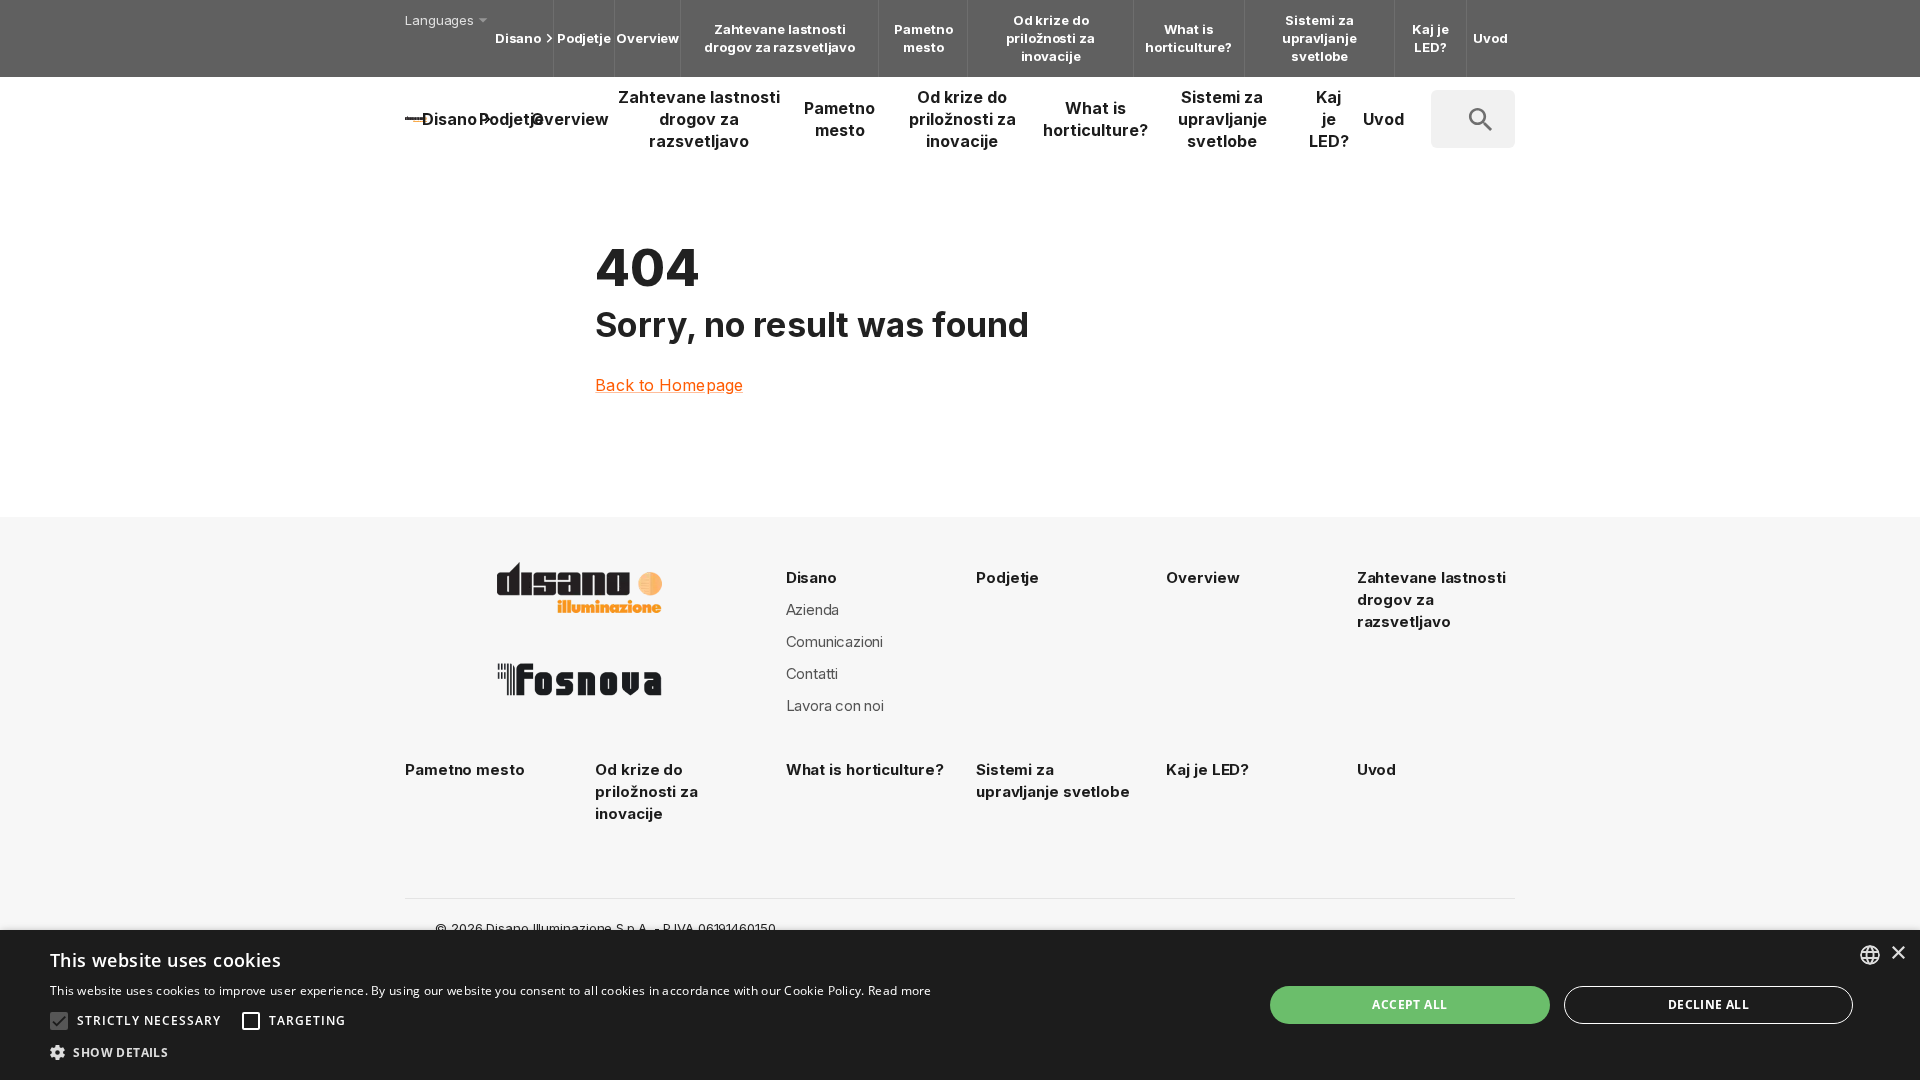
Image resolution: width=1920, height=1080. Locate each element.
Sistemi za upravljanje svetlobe (1319, 38)
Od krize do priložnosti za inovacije (1050, 38)
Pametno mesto (923, 38)
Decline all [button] (1708, 1004)
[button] (491, 1053)
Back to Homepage (669, 385)
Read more (900, 990)
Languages (439, 20)
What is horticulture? (1188, 38)
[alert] (960, 1005)
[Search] (1503, 119)
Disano (518, 38)
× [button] (1897, 953)
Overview (647, 38)
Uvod (1490, 38)
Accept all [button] (1409, 1004)
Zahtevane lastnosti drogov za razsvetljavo (779, 38)
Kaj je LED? (1430, 38)
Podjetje (584, 38)
